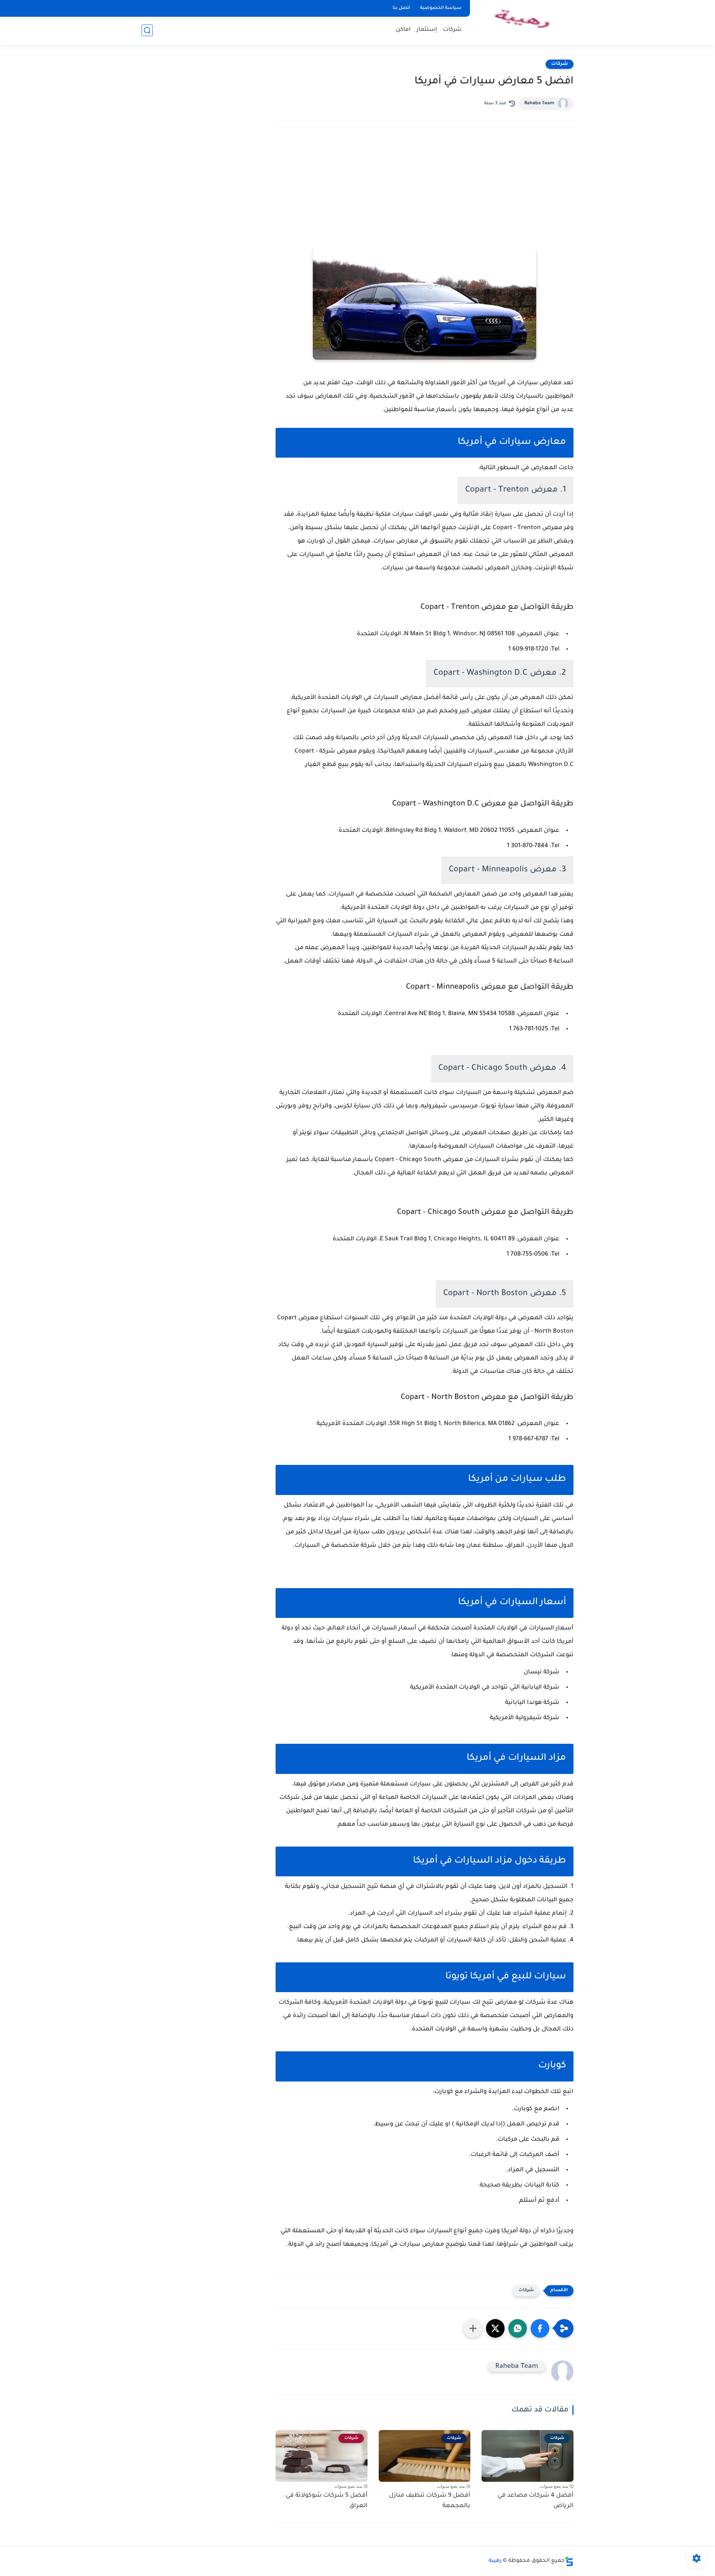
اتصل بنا (401, 8)
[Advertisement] (425, 192)
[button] (540, 2328)
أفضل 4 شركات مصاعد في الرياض (536, 2501)
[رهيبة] (523, 22)
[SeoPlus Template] (569, 2561)
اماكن (403, 30)
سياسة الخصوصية (441, 8)
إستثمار (427, 30)
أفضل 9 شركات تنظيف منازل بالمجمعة (430, 2501)
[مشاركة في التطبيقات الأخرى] (473, 2328)
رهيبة (495, 2561)
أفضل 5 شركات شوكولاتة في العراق (327, 2501)
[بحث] (147, 30)
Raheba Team (539, 104)
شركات (452, 30)
